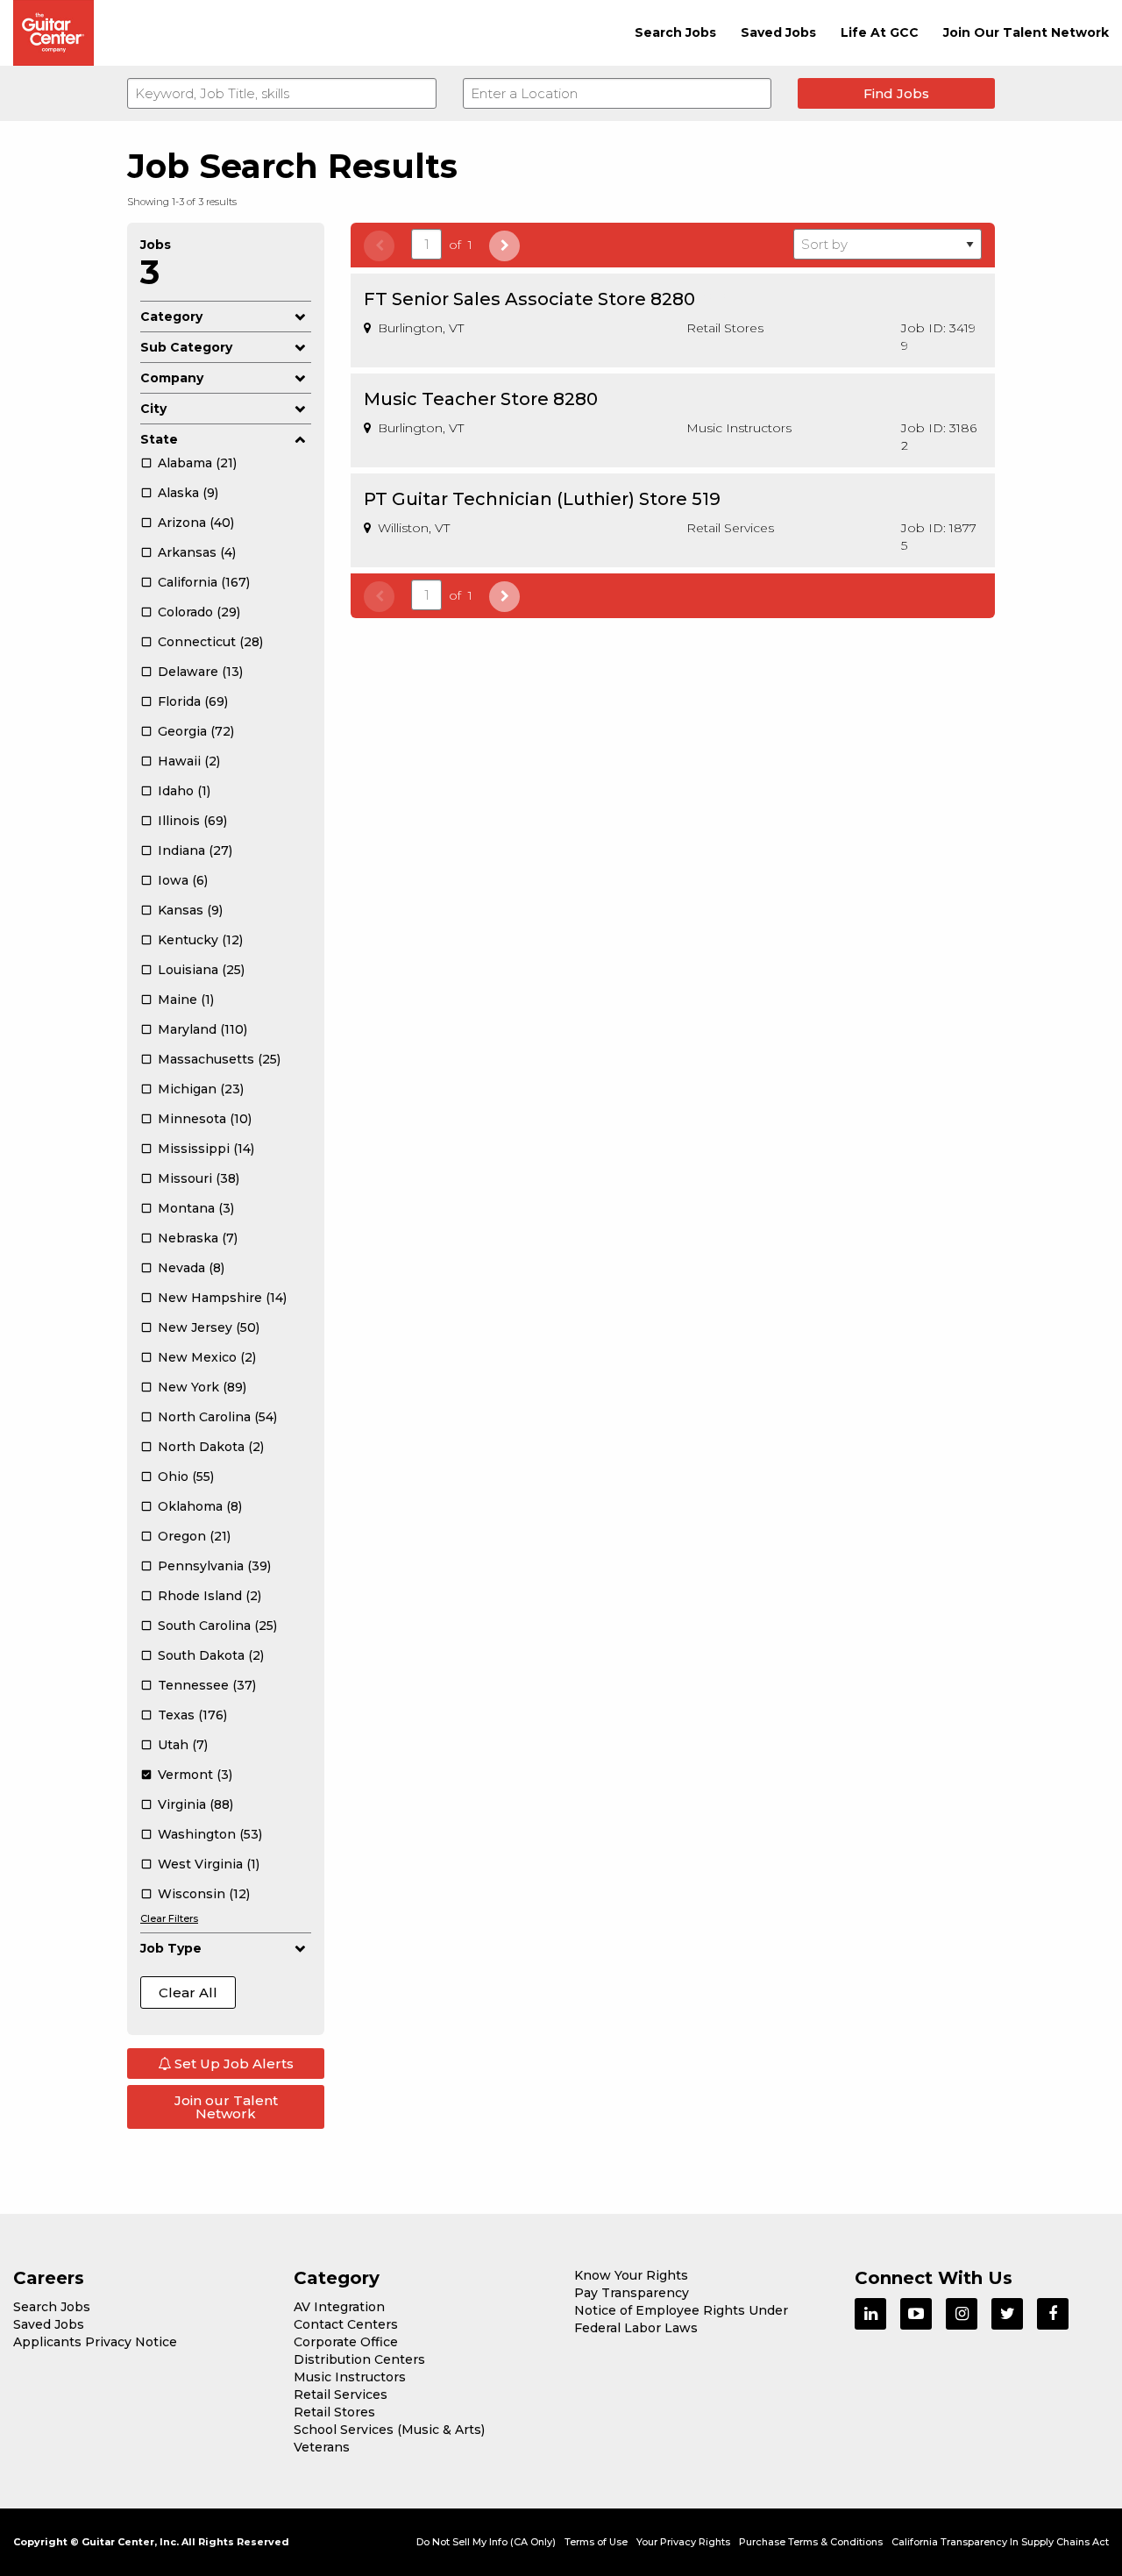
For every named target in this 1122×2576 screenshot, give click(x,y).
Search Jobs (675, 32)
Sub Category (186, 347)
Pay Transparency (632, 2293)
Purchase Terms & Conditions (811, 2542)
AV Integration (339, 2307)
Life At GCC (880, 32)
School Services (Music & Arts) (389, 2430)
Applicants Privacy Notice (95, 2342)
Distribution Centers (359, 2359)
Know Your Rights (631, 2275)
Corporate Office (346, 2342)
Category (171, 317)
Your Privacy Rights (683, 2542)
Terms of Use (596, 2542)
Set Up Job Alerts (232, 2064)
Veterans (322, 2447)
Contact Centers (346, 2324)
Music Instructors (350, 2377)
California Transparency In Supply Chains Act (1000, 2542)
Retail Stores (334, 2412)
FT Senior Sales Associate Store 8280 (529, 299)
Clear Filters (169, 1918)
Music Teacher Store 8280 (481, 399)
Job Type (171, 1948)
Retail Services (341, 2395)
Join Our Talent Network (1026, 32)
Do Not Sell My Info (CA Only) (486, 2542)
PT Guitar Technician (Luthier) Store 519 (542, 499)
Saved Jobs (778, 32)
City (153, 409)
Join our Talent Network (226, 2107)
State (159, 439)
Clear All (188, 1992)
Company (172, 378)
